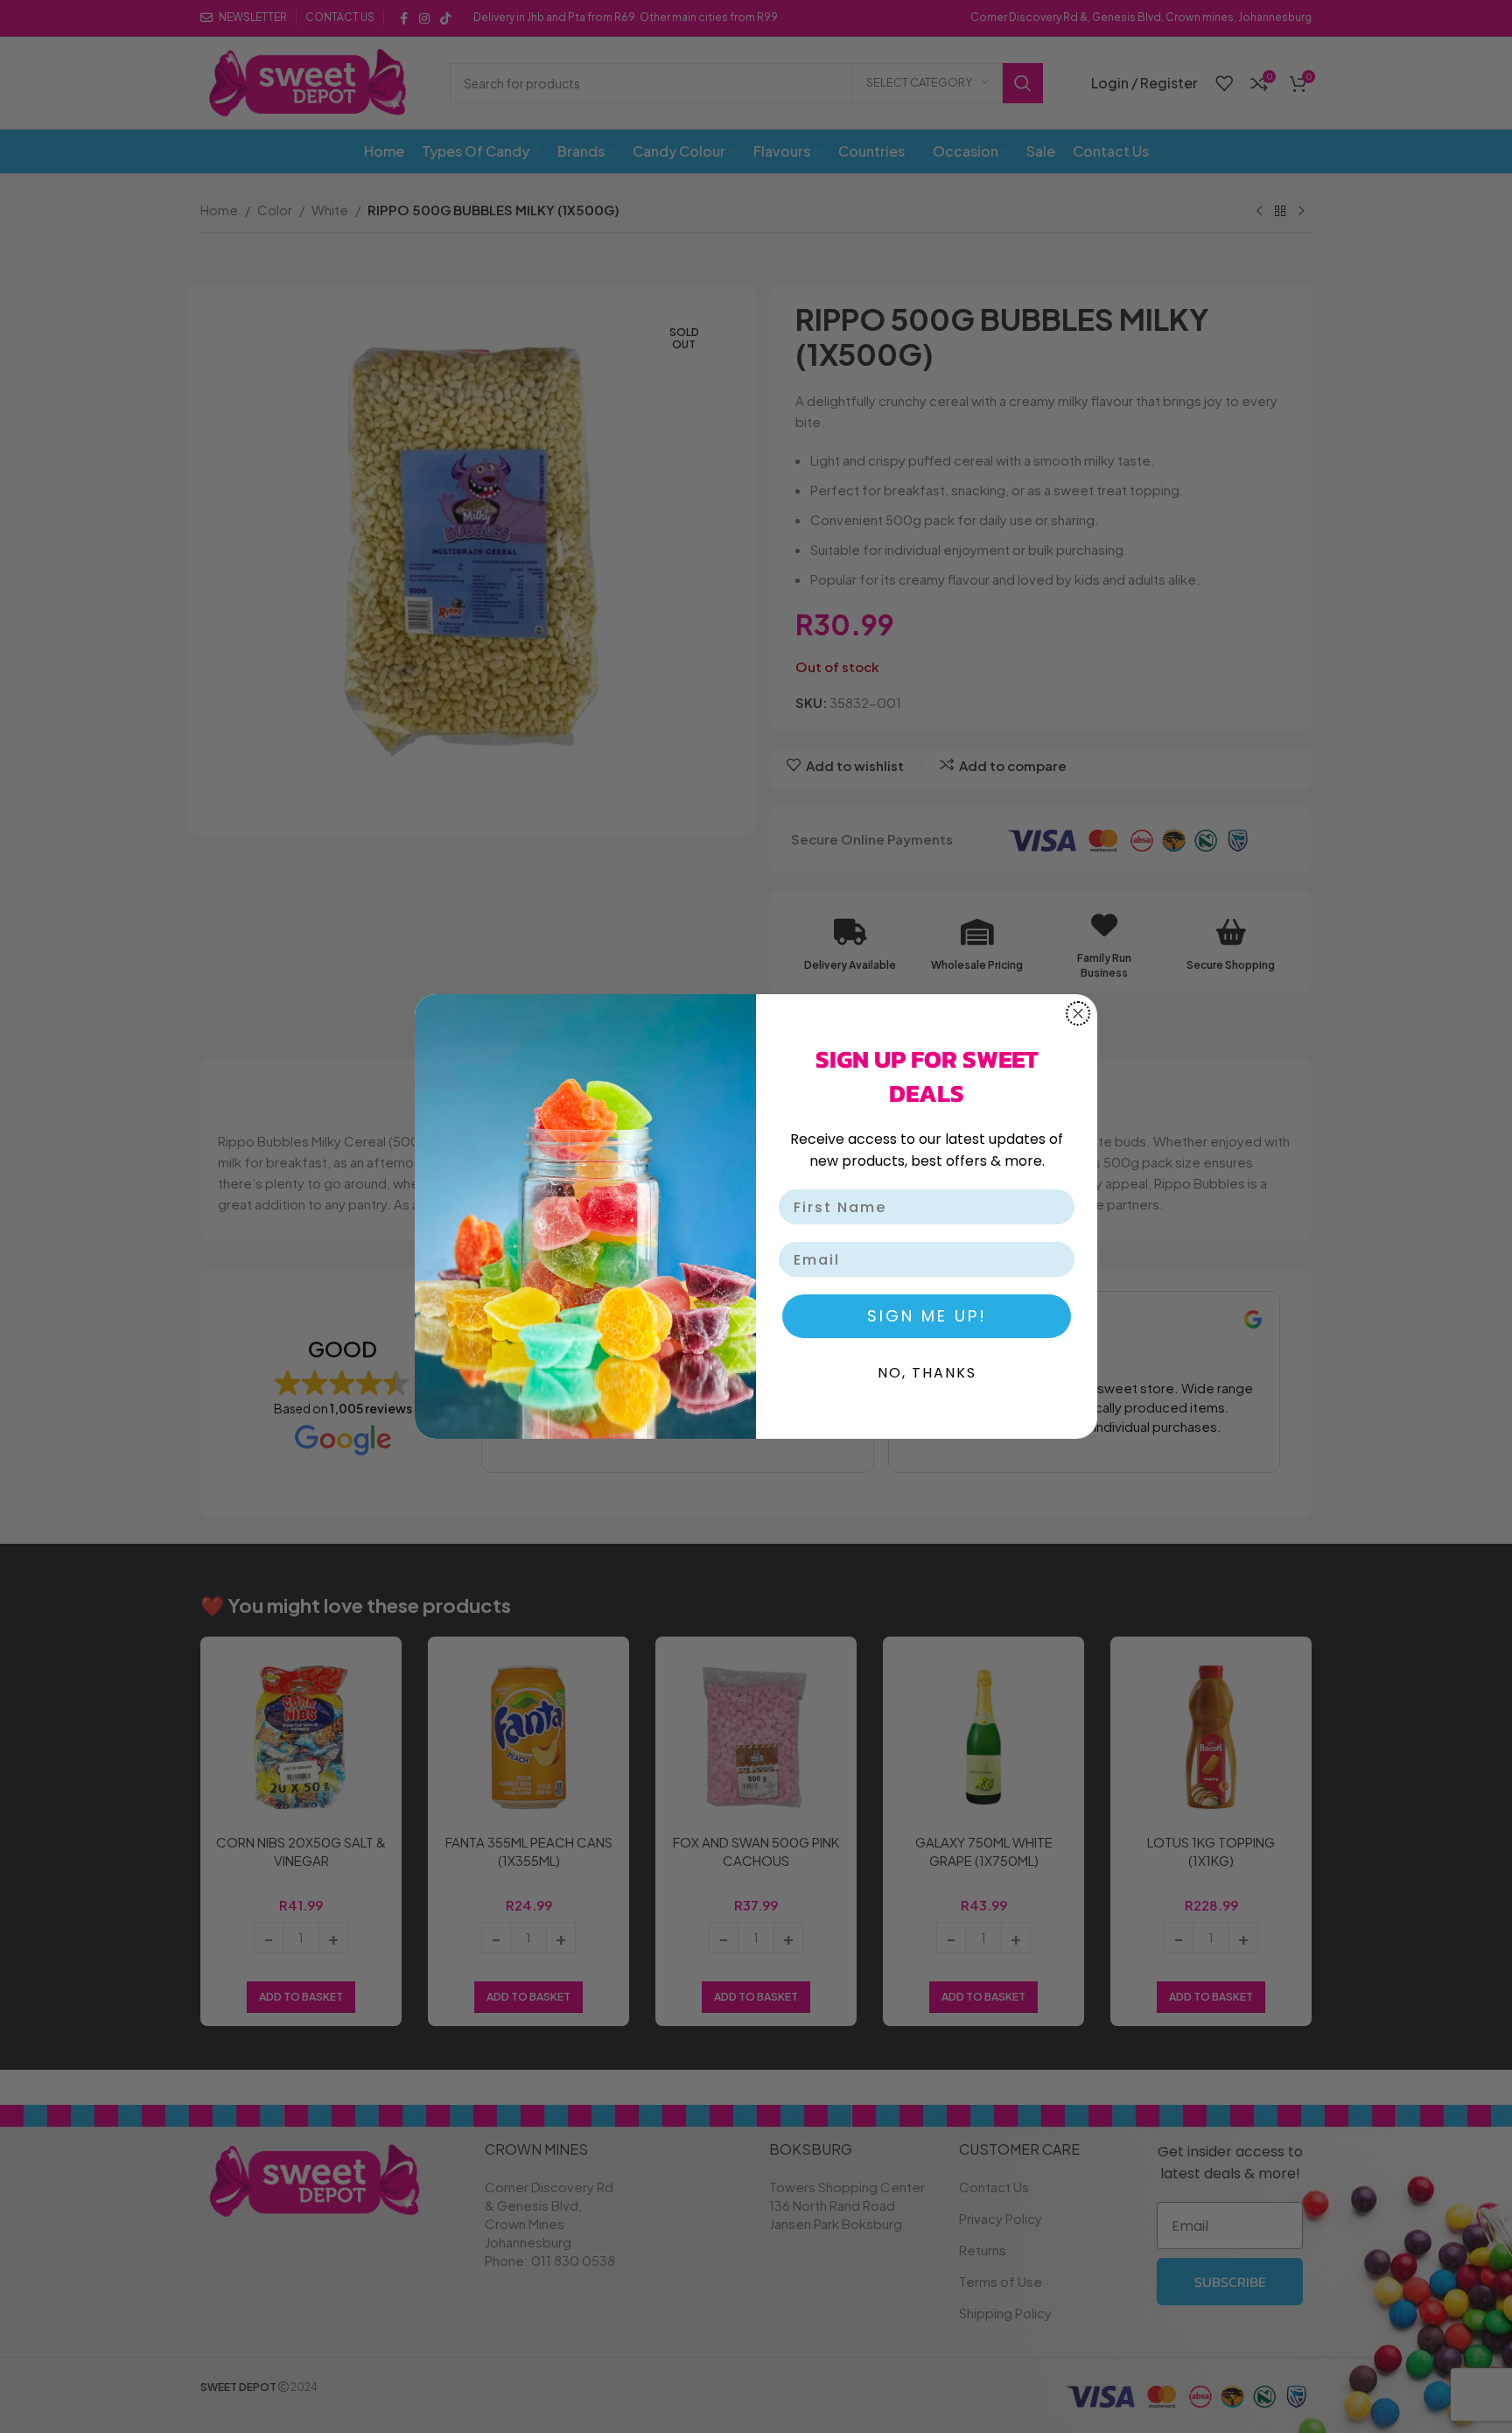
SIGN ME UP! (927, 1316)
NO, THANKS (927, 1373)
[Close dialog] (1078, 1013)
